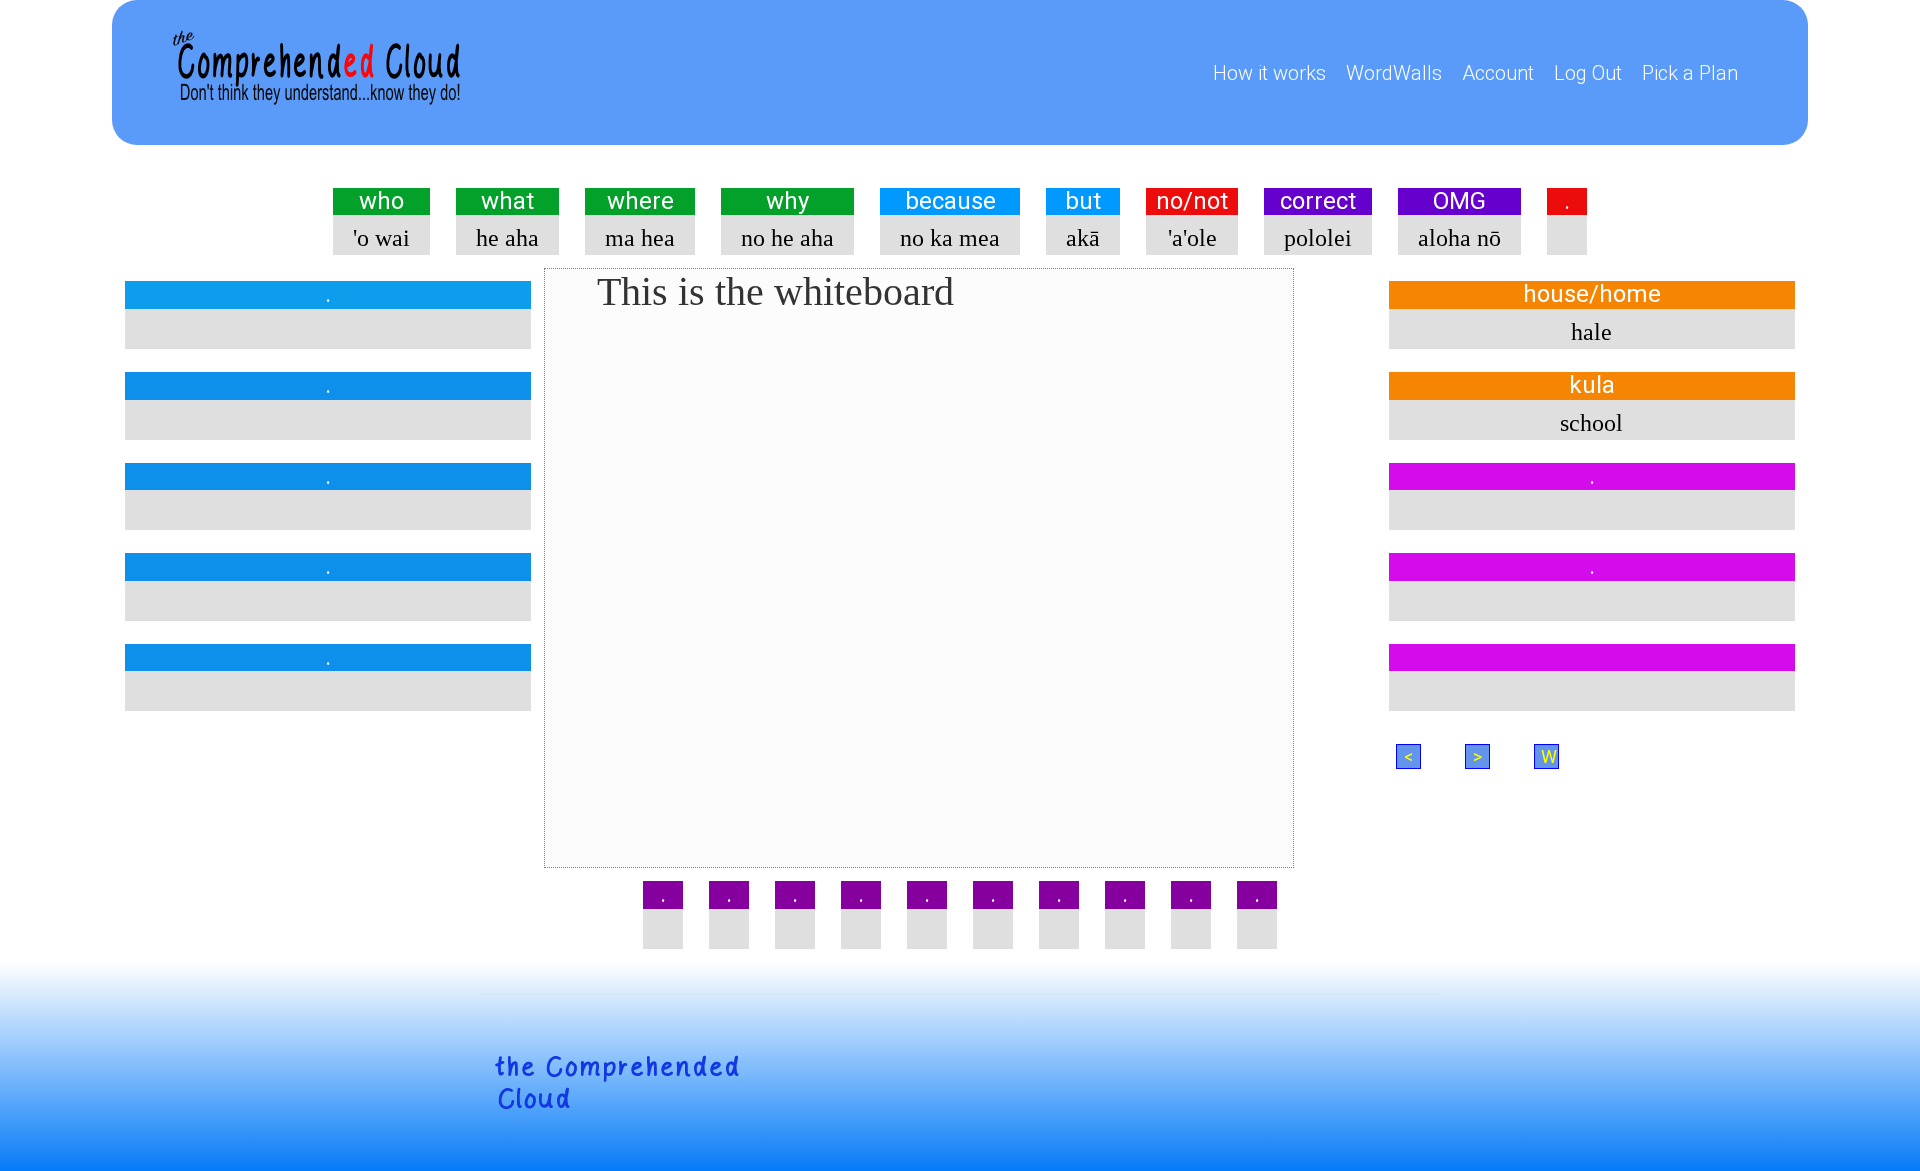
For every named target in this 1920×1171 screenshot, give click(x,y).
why (787, 201)
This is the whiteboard (775, 291)
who (381, 201)
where (640, 201)
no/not (1192, 201)
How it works (1269, 73)
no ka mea (950, 238)
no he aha (787, 238)
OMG (1459, 201)
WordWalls (1394, 73)
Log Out (1588, 73)
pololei (1318, 238)
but (1083, 201)
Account (1498, 73)
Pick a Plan (1690, 73)
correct (1318, 201)
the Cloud (618, 1083)
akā (1083, 238)
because (950, 201)
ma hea (640, 238)
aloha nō (1459, 238)
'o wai (381, 238)
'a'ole (1192, 238)
